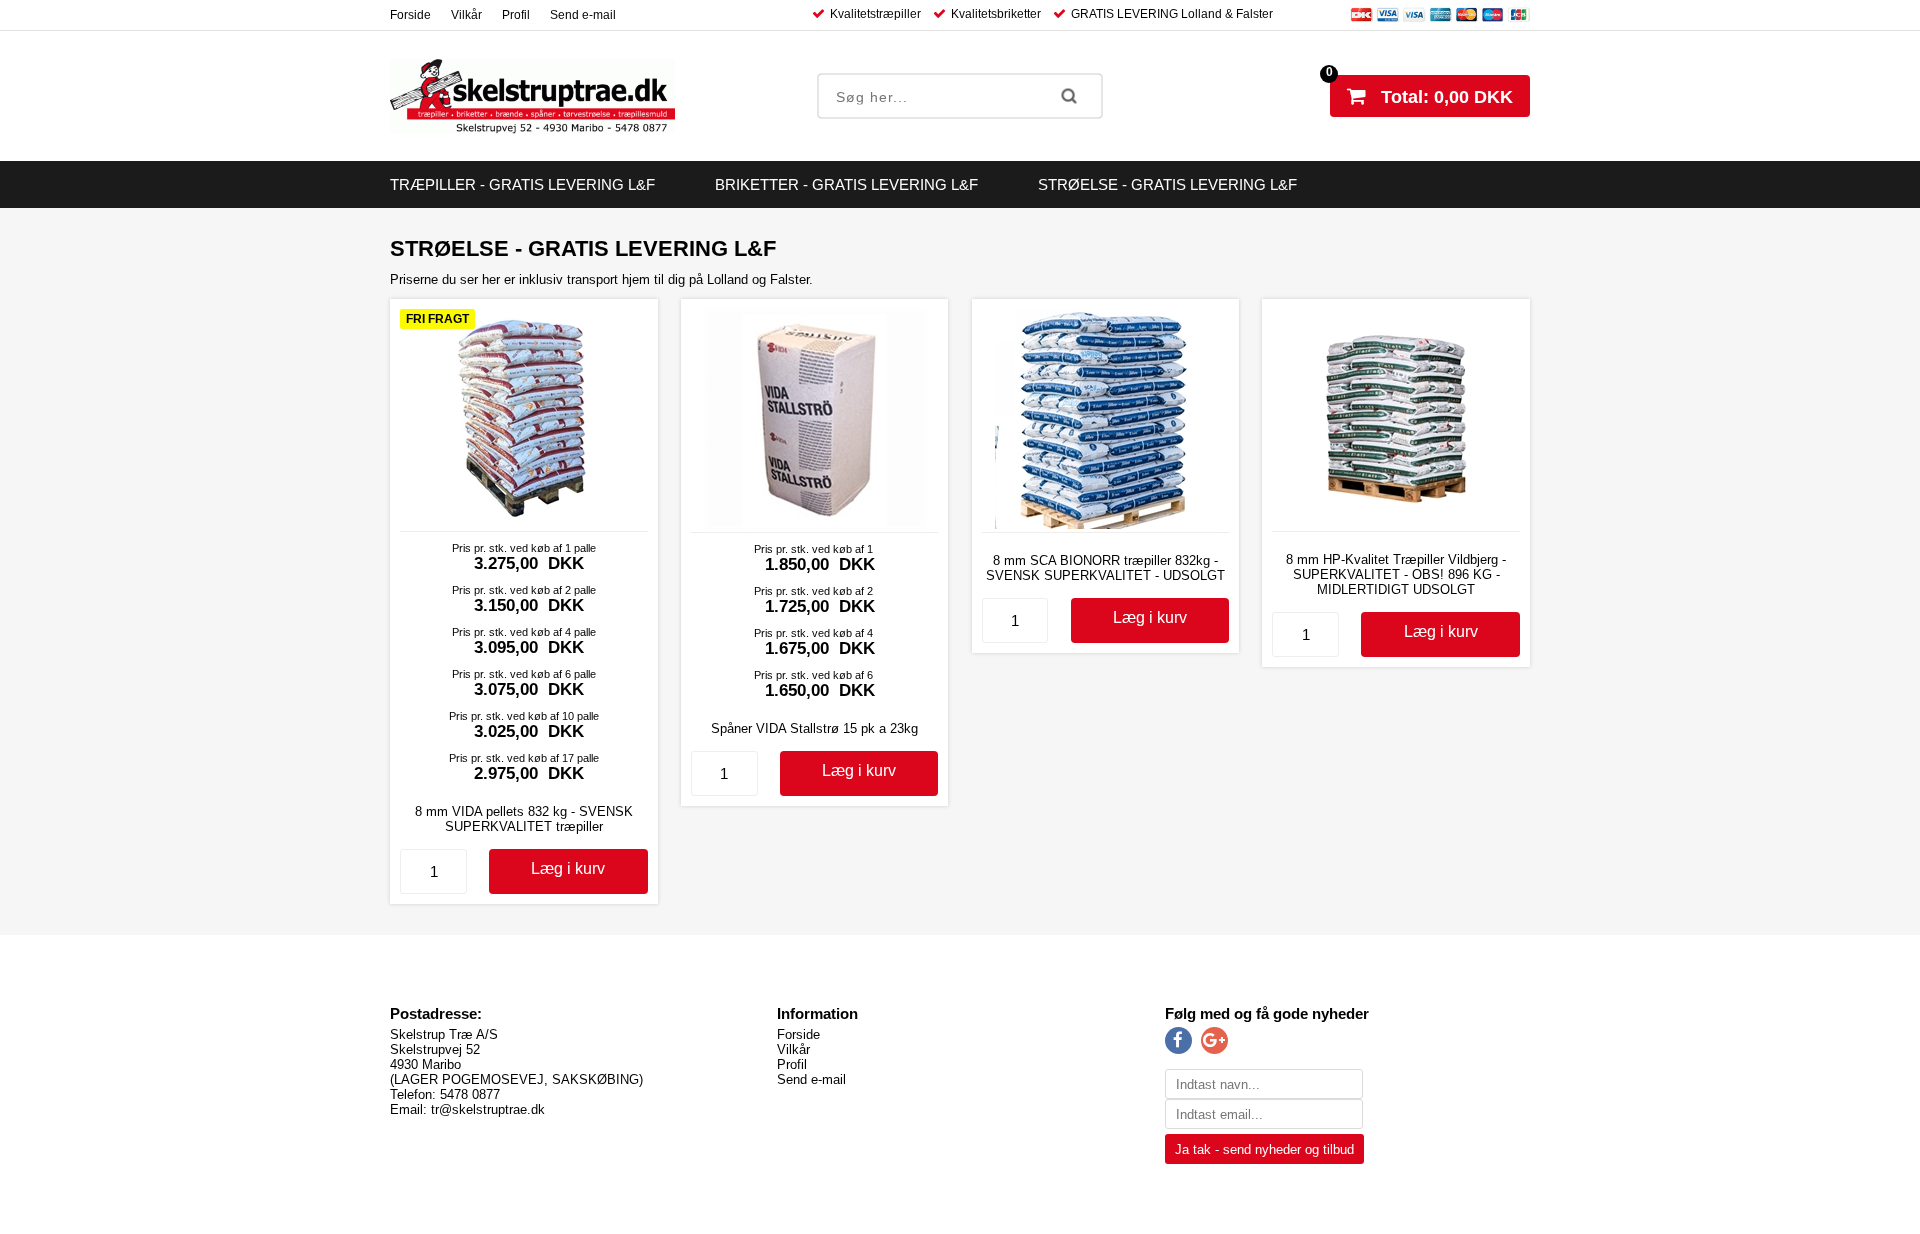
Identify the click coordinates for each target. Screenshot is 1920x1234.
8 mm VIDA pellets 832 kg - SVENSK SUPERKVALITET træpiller (524, 819)
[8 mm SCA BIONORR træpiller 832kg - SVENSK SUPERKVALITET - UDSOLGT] (1105, 524)
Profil (516, 15)
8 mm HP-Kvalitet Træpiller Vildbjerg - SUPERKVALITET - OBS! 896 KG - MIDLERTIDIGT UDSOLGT (1396, 574)
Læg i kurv (568, 868)
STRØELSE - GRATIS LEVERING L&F (1167, 184)
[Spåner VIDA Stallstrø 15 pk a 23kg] (815, 524)
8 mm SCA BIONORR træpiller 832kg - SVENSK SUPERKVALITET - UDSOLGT (1105, 568)
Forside (410, 15)
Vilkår (466, 15)
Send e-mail (583, 15)
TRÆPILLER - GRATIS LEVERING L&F (522, 184)
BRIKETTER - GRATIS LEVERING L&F (846, 184)
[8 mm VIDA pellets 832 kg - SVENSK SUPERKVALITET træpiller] (524, 523)
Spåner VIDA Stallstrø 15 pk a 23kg (814, 728)
